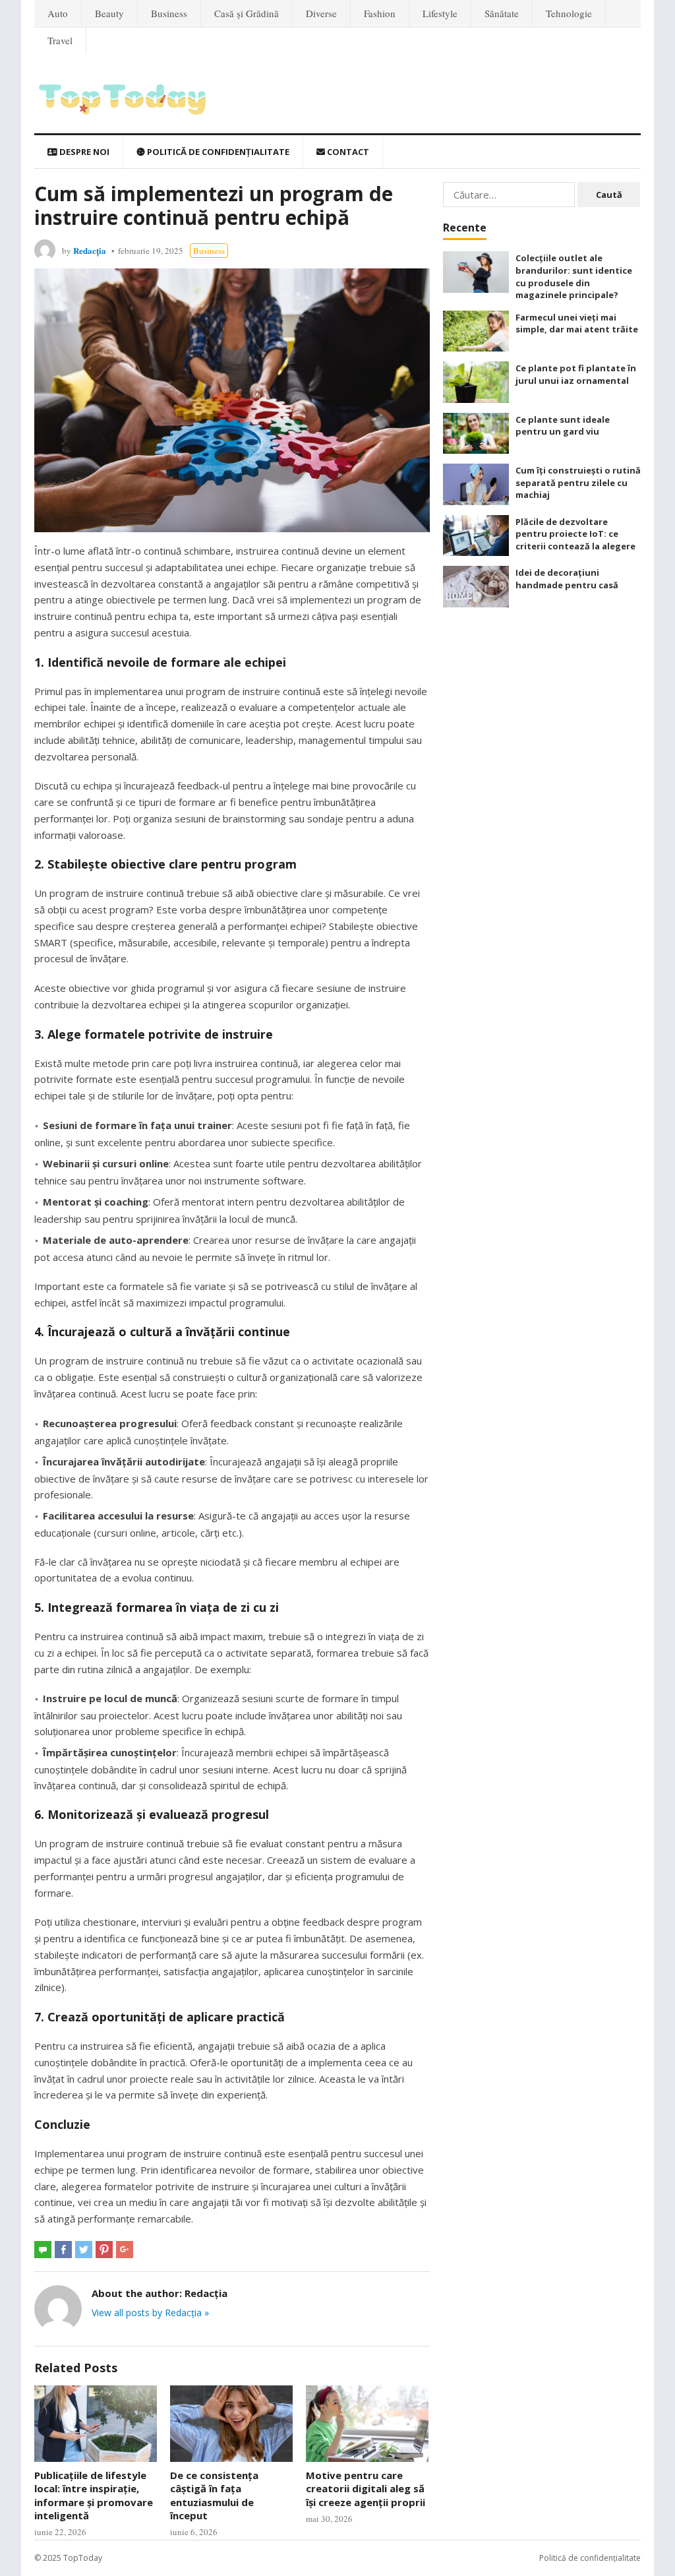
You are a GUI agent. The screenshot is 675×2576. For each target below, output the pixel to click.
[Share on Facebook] (63, 2250)
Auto (58, 13)
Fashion (380, 13)
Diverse (321, 13)
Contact (347, 152)
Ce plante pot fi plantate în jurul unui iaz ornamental (576, 374)
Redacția (90, 250)
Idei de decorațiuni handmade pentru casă (567, 579)
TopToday (83, 2558)
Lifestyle (440, 13)
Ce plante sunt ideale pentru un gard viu (563, 426)
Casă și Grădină (247, 13)
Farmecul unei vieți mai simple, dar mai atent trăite (577, 323)
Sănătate (502, 13)
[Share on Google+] (125, 2250)
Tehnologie (569, 13)
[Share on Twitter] (84, 2250)
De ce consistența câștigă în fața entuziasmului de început (214, 2495)
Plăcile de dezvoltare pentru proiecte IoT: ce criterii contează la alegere (575, 534)
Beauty (109, 13)
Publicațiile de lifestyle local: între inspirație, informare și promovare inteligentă (94, 2495)
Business (169, 13)
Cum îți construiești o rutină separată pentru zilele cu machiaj (578, 482)
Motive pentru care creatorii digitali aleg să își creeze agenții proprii (366, 2489)
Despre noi (83, 152)
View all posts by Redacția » (150, 2313)
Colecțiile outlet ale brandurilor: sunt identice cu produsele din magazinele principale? (574, 276)
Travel (60, 40)
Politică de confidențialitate (217, 152)
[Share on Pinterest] (104, 2250)
